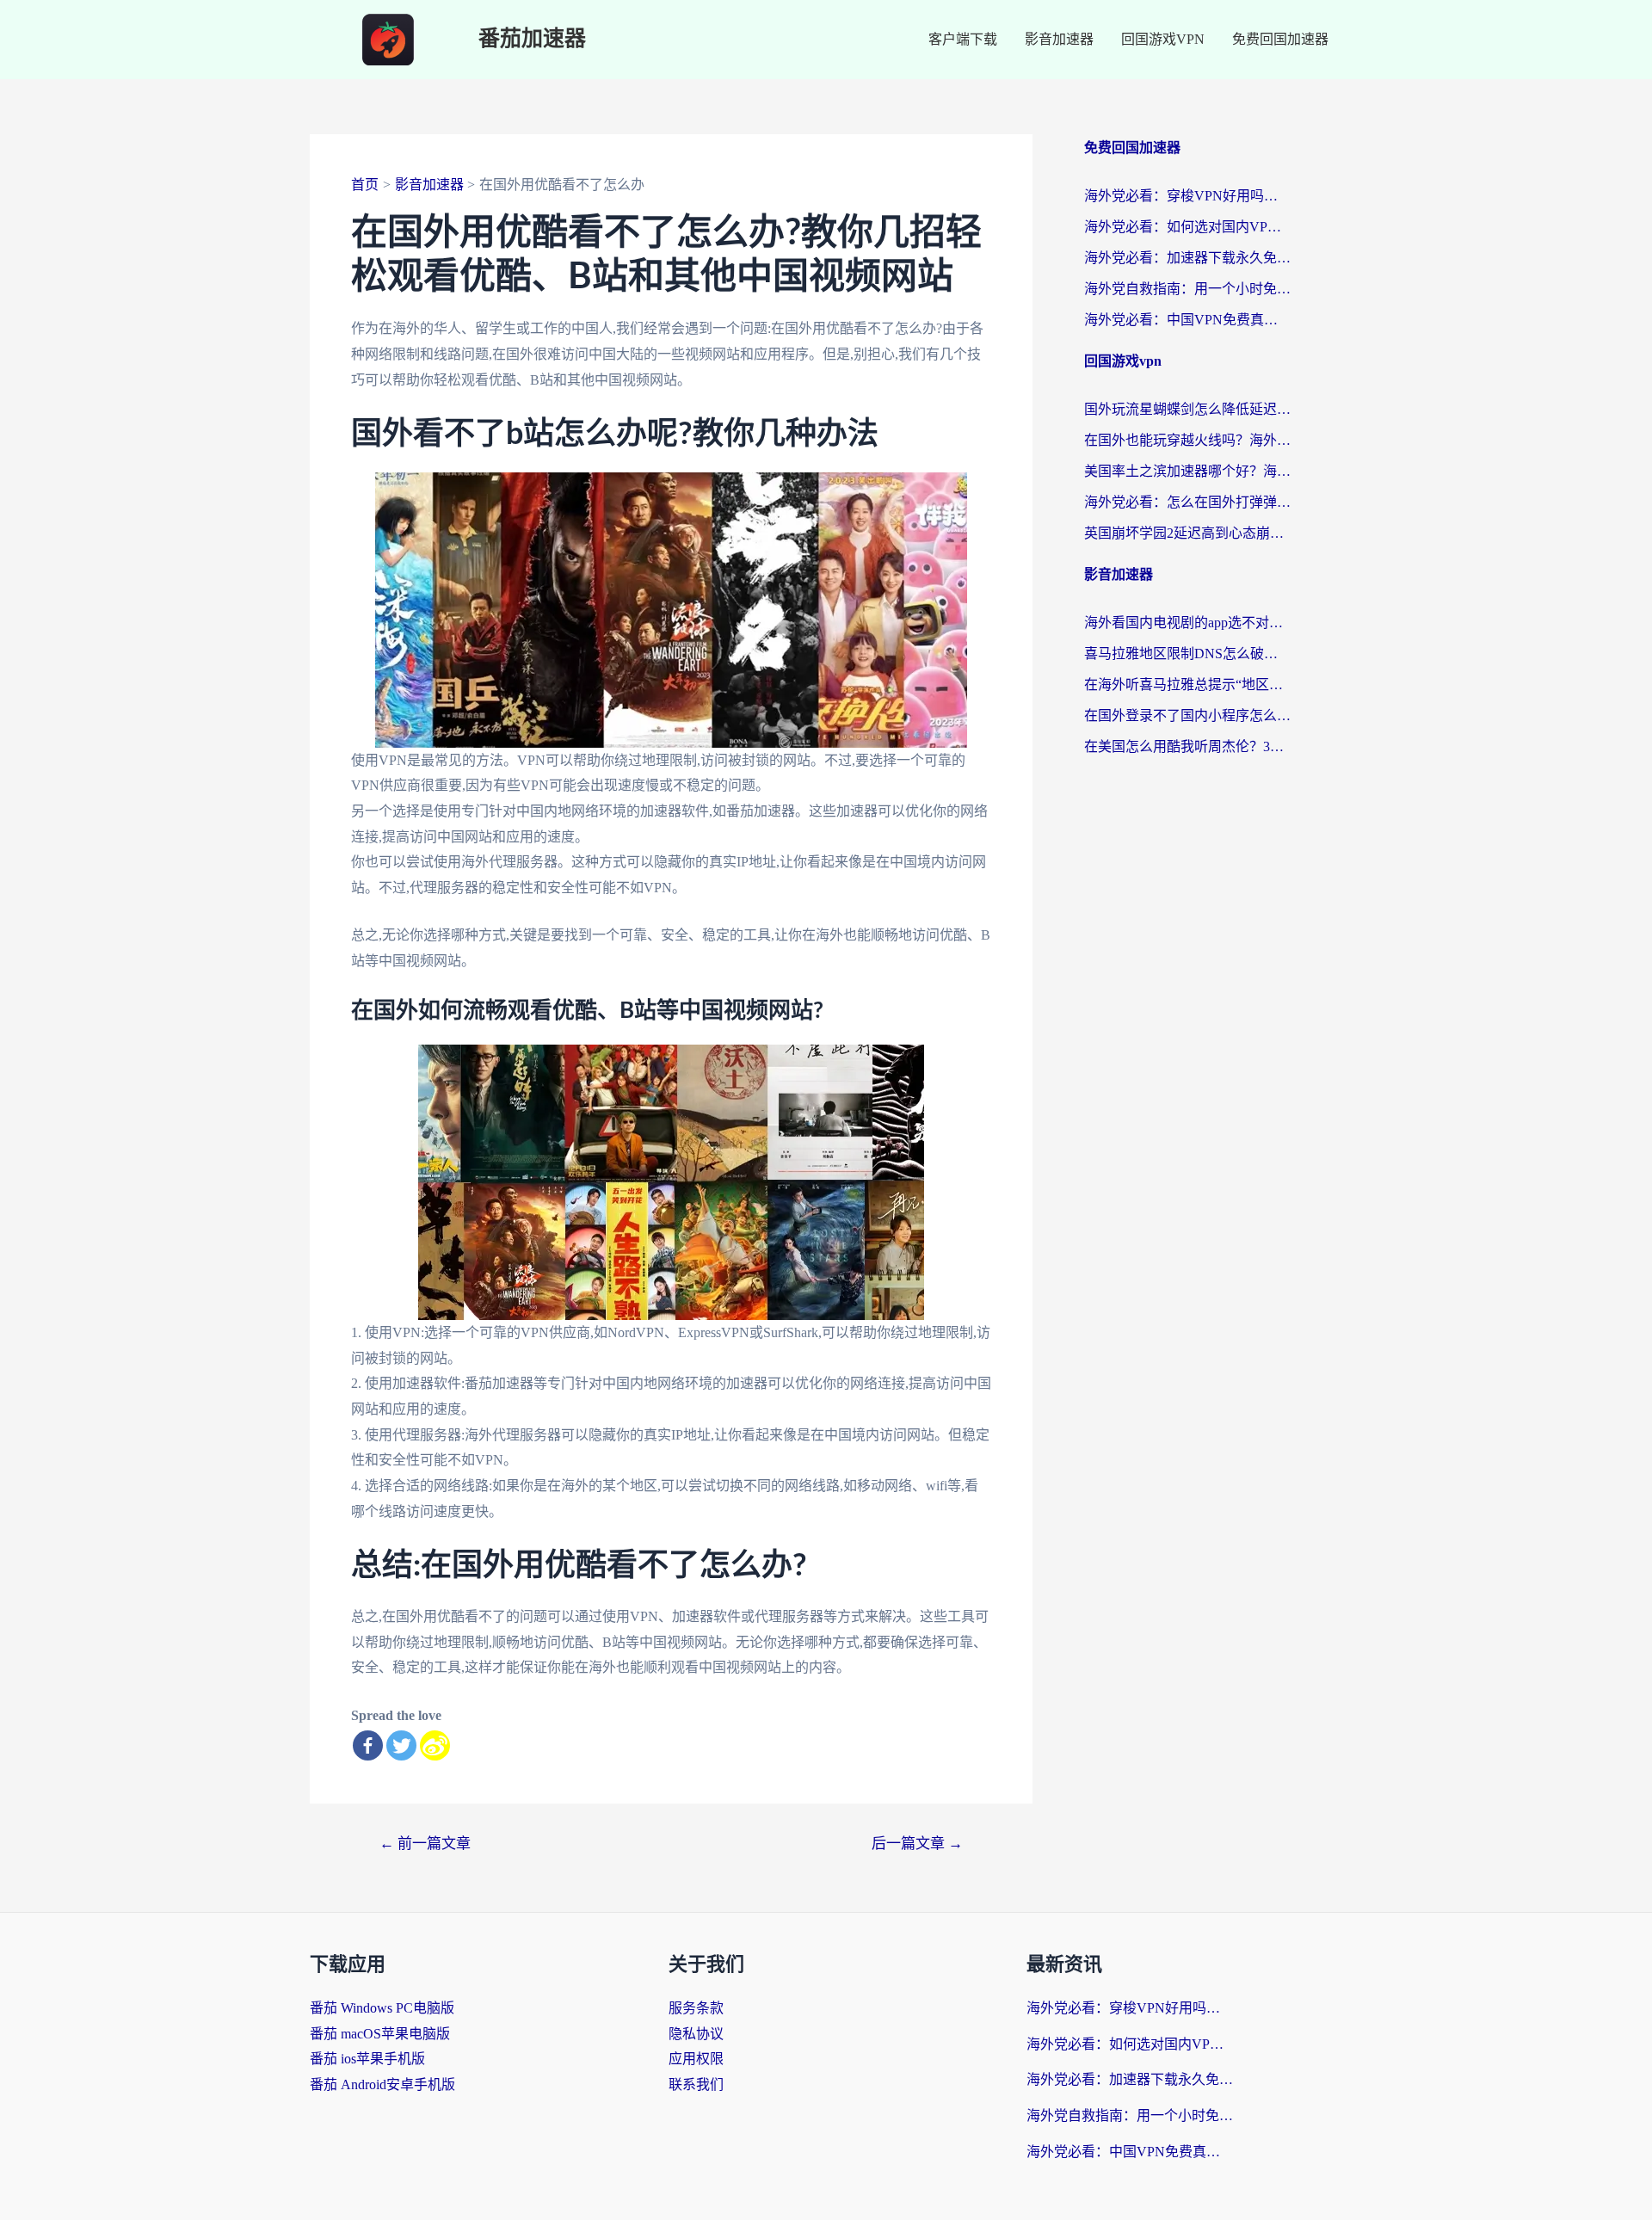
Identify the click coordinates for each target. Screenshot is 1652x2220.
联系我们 (696, 2084)
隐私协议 (696, 2034)
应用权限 (696, 2059)
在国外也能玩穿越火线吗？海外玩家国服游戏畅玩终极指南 (1187, 440)
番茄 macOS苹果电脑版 (380, 2034)
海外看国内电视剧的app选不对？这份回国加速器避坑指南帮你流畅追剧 (1187, 623)
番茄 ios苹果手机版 (367, 2059)
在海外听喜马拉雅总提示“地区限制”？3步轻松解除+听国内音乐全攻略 (1187, 684)
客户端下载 (963, 39)
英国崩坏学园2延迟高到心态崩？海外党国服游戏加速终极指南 (1187, 533)
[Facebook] (368, 1745)
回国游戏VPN (1163, 39)
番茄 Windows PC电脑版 (382, 2008)
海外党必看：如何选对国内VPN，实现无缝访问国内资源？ (1187, 227)
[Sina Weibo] (435, 1745)
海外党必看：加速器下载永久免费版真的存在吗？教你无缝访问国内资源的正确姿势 (1187, 258)
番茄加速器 (532, 39)
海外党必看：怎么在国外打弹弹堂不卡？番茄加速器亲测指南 (1187, 502)
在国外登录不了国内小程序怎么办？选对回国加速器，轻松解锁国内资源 (1187, 715)
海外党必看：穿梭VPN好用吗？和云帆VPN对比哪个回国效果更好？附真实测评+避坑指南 (1187, 196)
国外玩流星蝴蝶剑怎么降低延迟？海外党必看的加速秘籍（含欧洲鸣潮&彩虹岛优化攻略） (1187, 409)
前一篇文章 (425, 1844)
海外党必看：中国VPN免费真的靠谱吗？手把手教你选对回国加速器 (1187, 320)
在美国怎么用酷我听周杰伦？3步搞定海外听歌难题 (1187, 746)
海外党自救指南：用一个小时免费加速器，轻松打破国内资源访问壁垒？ (1187, 289)
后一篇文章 (917, 1844)
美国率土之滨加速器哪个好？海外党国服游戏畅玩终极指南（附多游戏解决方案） (1187, 471)
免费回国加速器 (1280, 39)
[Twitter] (401, 1745)
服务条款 (696, 2008)
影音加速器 (1059, 39)
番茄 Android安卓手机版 (382, 2084)
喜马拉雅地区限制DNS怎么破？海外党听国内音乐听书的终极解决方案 (1187, 654)
